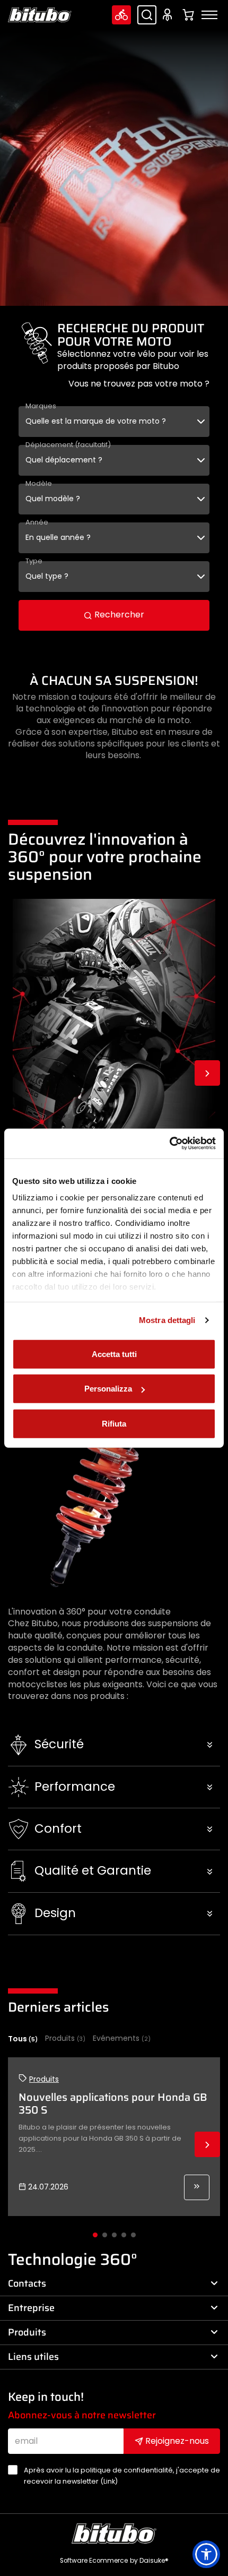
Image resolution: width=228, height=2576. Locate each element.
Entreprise (31, 2308)
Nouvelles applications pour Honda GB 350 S (113, 2103)
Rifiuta (114, 1423)
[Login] (169, 15)
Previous (21, 1073)
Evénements (122, 2038)
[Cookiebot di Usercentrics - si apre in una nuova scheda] (169, 1144)
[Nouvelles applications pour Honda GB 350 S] (197, 2187)
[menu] (209, 15)
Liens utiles (33, 2357)
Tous (23, 2039)
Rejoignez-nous (176, 2441)
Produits (65, 2038)
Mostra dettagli (167, 1320)
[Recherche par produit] (147, 15)
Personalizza (108, 1389)
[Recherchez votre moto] (121, 15)
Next (207, 1073)
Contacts (27, 2283)
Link (109, 2481)
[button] (114, 1745)
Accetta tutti (114, 1354)
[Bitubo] (40, 15)
